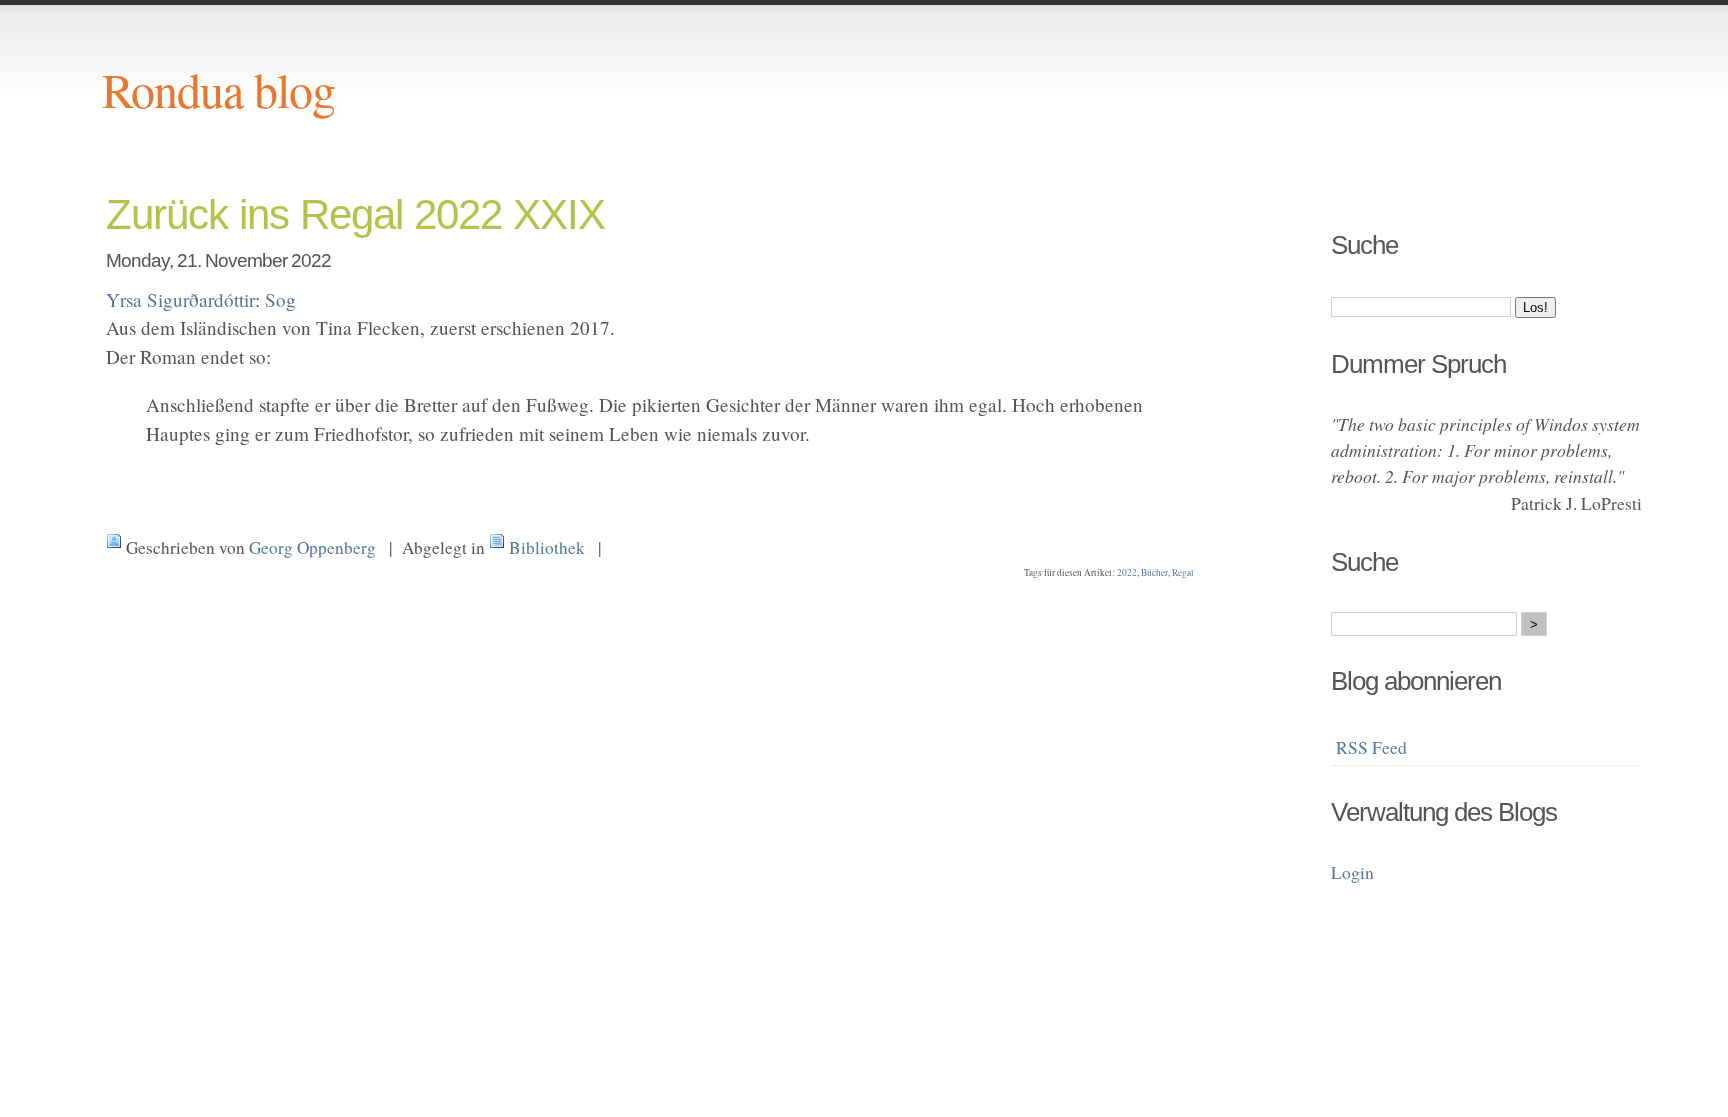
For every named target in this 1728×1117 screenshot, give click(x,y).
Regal (1183, 572)
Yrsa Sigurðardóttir (180, 299)
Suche (1364, 245)
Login (1352, 872)
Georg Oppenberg (312, 547)
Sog (280, 299)
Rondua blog (218, 89)
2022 (1127, 572)
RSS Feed (1371, 747)
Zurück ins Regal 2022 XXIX (355, 214)
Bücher (1154, 572)
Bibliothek (547, 547)
